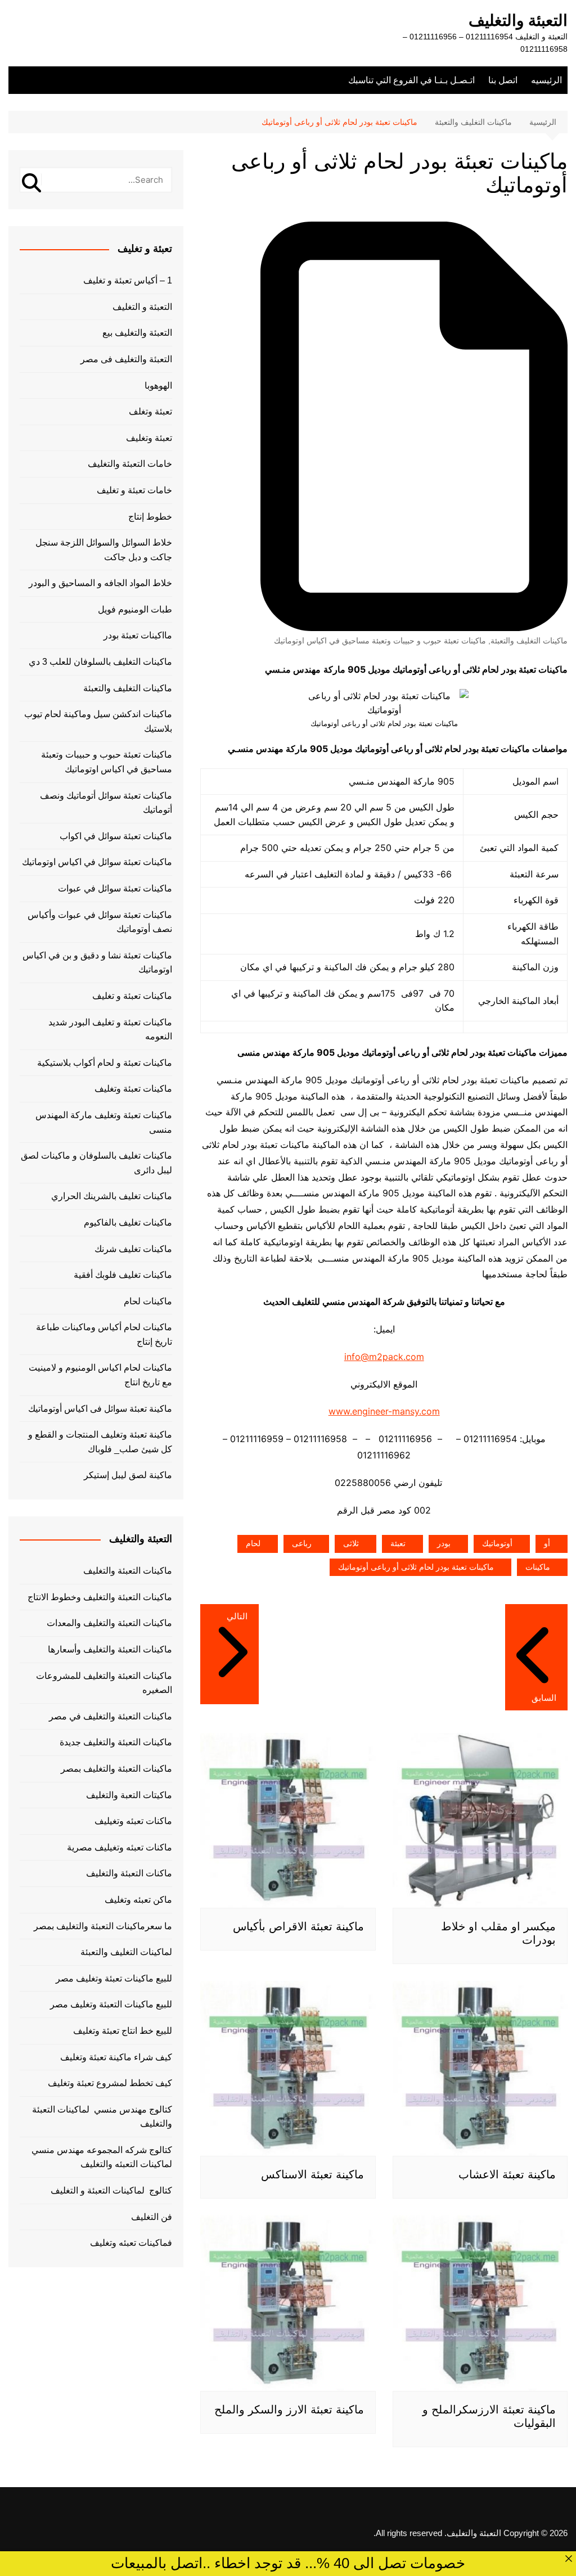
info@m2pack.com (384, 1357)
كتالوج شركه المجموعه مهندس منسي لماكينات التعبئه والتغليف (102, 2157)
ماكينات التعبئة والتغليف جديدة (116, 1742)
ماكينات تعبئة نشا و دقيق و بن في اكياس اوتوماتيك (97, 963)
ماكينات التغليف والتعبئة (529, 641)
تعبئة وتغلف (150, 411)
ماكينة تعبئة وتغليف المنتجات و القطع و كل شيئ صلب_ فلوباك (100, 1442)
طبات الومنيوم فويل (135, 609)
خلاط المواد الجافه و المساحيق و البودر (100, 583)
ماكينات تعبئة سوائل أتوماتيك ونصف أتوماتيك (106, 803)
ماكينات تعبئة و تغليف (132, 996)
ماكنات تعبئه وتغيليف (133, 1821)
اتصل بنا (503, 80)
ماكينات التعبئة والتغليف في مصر (111, 1716)
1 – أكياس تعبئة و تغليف (128, 280)
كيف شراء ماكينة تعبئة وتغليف (116, 2057)
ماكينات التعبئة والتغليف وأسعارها (110, 1649)
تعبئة (398, 1543)
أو (547, 1543)
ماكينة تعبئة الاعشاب (507, 2174)
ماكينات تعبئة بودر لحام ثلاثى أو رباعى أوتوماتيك (416, 1567)
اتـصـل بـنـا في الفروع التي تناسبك (411, 80)
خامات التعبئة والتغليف (130, 464)
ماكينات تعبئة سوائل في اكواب (116, 836)
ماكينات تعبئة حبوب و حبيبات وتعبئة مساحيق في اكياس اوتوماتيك (380, 641)
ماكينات (538, 1567)
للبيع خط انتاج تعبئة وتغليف (123, 2031)
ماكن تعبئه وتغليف (138, 1900)
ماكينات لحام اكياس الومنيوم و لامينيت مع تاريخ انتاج (100, 1375)
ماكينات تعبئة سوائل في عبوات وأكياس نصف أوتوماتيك (100, 922)
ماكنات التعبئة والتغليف (129, 1873)
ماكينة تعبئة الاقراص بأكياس (298, 1926)
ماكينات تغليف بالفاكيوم (128, 1222)
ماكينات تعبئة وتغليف (133, 1089)
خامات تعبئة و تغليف (134, 490)
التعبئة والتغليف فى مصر (126, 359)
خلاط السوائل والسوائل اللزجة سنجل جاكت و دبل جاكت (104, 550)
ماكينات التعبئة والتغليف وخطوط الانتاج (100, 1597)
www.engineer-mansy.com (384, 1411)
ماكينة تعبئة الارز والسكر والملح (289, 2410)
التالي (237, 1616)
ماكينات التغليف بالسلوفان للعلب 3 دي (100, 662)
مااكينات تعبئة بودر (138, 635)
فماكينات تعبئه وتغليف (131, 2243)
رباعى (302, 1543)
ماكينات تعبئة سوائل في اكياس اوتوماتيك (97, 862)
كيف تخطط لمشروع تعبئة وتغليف (110, 2083)
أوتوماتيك (497, 1543)
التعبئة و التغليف (142, 307)
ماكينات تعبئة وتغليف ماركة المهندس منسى (104, 1122)
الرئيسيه (546, 80)
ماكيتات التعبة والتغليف (129, 1795)
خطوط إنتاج (150, 517)
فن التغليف (152, 2217)
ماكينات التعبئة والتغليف (128, 1571)
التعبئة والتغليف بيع (137, 333)
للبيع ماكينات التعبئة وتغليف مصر (111, 2004)
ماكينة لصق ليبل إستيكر (128, 1475)
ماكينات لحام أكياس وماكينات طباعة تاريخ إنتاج (104, 1334)
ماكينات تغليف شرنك (133, 1249)
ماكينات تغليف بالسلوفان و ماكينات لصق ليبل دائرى (96, 1163)
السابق (544, 1698)
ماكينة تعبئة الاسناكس (312, 2174)
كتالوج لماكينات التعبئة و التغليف (111, 2190)
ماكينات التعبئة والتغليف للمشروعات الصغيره (104, 1683)
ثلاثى (351, 1543)
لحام (253, 1543)
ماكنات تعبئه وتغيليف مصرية (120, 1847)
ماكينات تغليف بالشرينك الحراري (112, 1196)
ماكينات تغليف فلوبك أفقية (123, 1275)
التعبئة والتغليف (518, 21)
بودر (444, 1543)
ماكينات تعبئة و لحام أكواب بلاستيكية (105, 1063)
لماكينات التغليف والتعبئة (126, 1952)
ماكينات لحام (148, 1301)
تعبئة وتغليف (149, 438)
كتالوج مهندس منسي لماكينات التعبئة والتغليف (102, 2117)
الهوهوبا (158, 386)
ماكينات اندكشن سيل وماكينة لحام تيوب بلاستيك (98, 721)
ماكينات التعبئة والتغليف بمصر (116, 1769)
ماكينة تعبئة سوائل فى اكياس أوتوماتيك (100, 1409)
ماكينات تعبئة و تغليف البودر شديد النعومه (110, 1030)
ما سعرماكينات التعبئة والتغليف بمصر (103, 1926)
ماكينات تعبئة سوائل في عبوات (115, 888)
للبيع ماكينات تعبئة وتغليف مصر (114, 1978)
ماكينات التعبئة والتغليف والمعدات (109, 1623)
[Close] (569, 2559)
